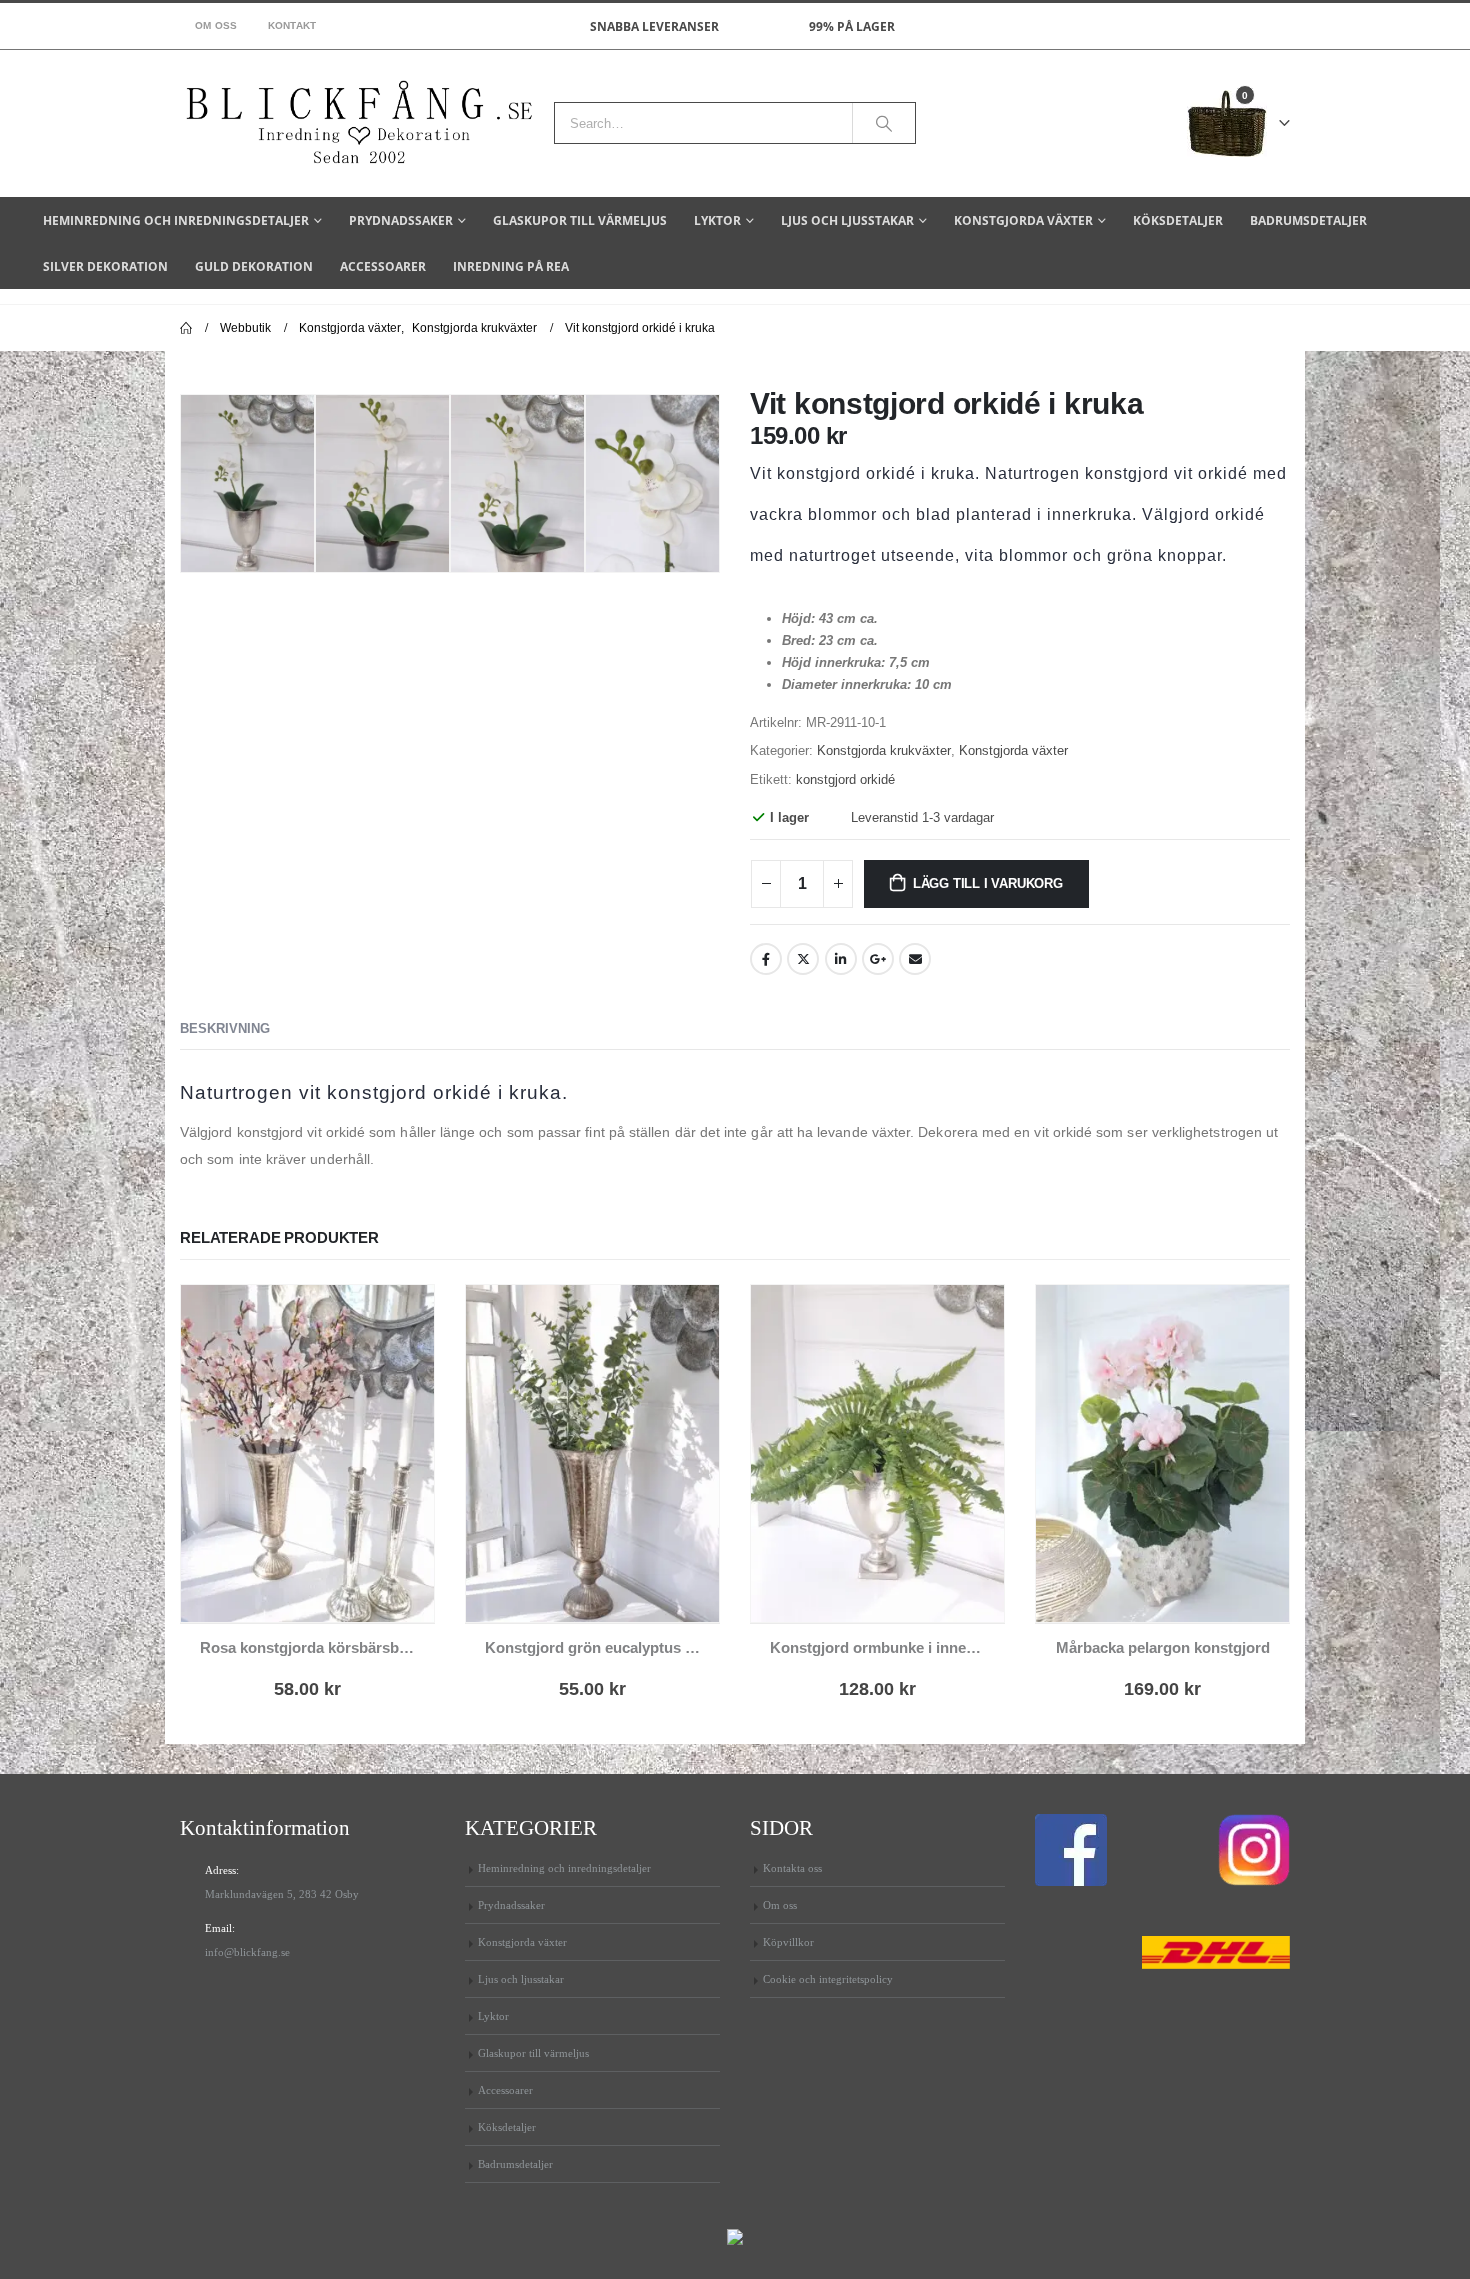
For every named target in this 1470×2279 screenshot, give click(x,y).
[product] (307, 1453)
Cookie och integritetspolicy (828, 1979)
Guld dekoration (254, 266)
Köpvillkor (788, 1942)
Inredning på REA (511, 266)
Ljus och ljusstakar (847, 220)
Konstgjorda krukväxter (884, 750)
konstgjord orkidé (845, 779)
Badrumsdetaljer (1308, 220)
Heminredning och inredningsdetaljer (176, 220)
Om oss (216, 25)
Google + (878, 959)
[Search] (884, 123)
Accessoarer (383, 266)
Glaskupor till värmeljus (580, 220)
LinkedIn (841, 959)
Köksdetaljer (1178, 220)
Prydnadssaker (401, 220)
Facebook (766, 959)
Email (915, 959)
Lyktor (717, 220)
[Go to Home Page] (186, 328)
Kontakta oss (792, 1868)
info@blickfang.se (247, 1952)
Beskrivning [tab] (225, 1028)
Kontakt (292, 25)
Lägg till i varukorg (988, 883)
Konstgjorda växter (1023, 220)
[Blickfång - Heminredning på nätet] (359, 123)
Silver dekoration (105, 266)
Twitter (803, 959)
